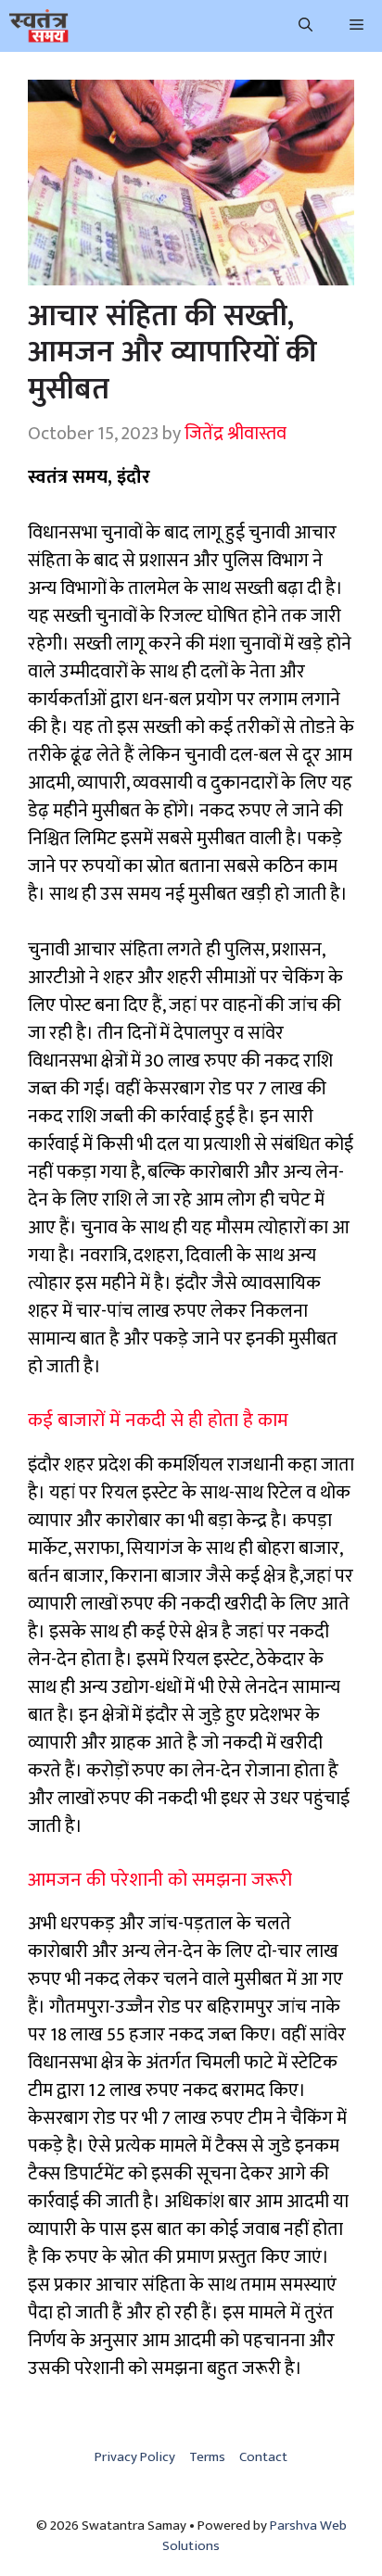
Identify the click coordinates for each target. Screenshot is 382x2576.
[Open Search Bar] (306, 26)
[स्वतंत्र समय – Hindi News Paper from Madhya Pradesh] (39, 26)
